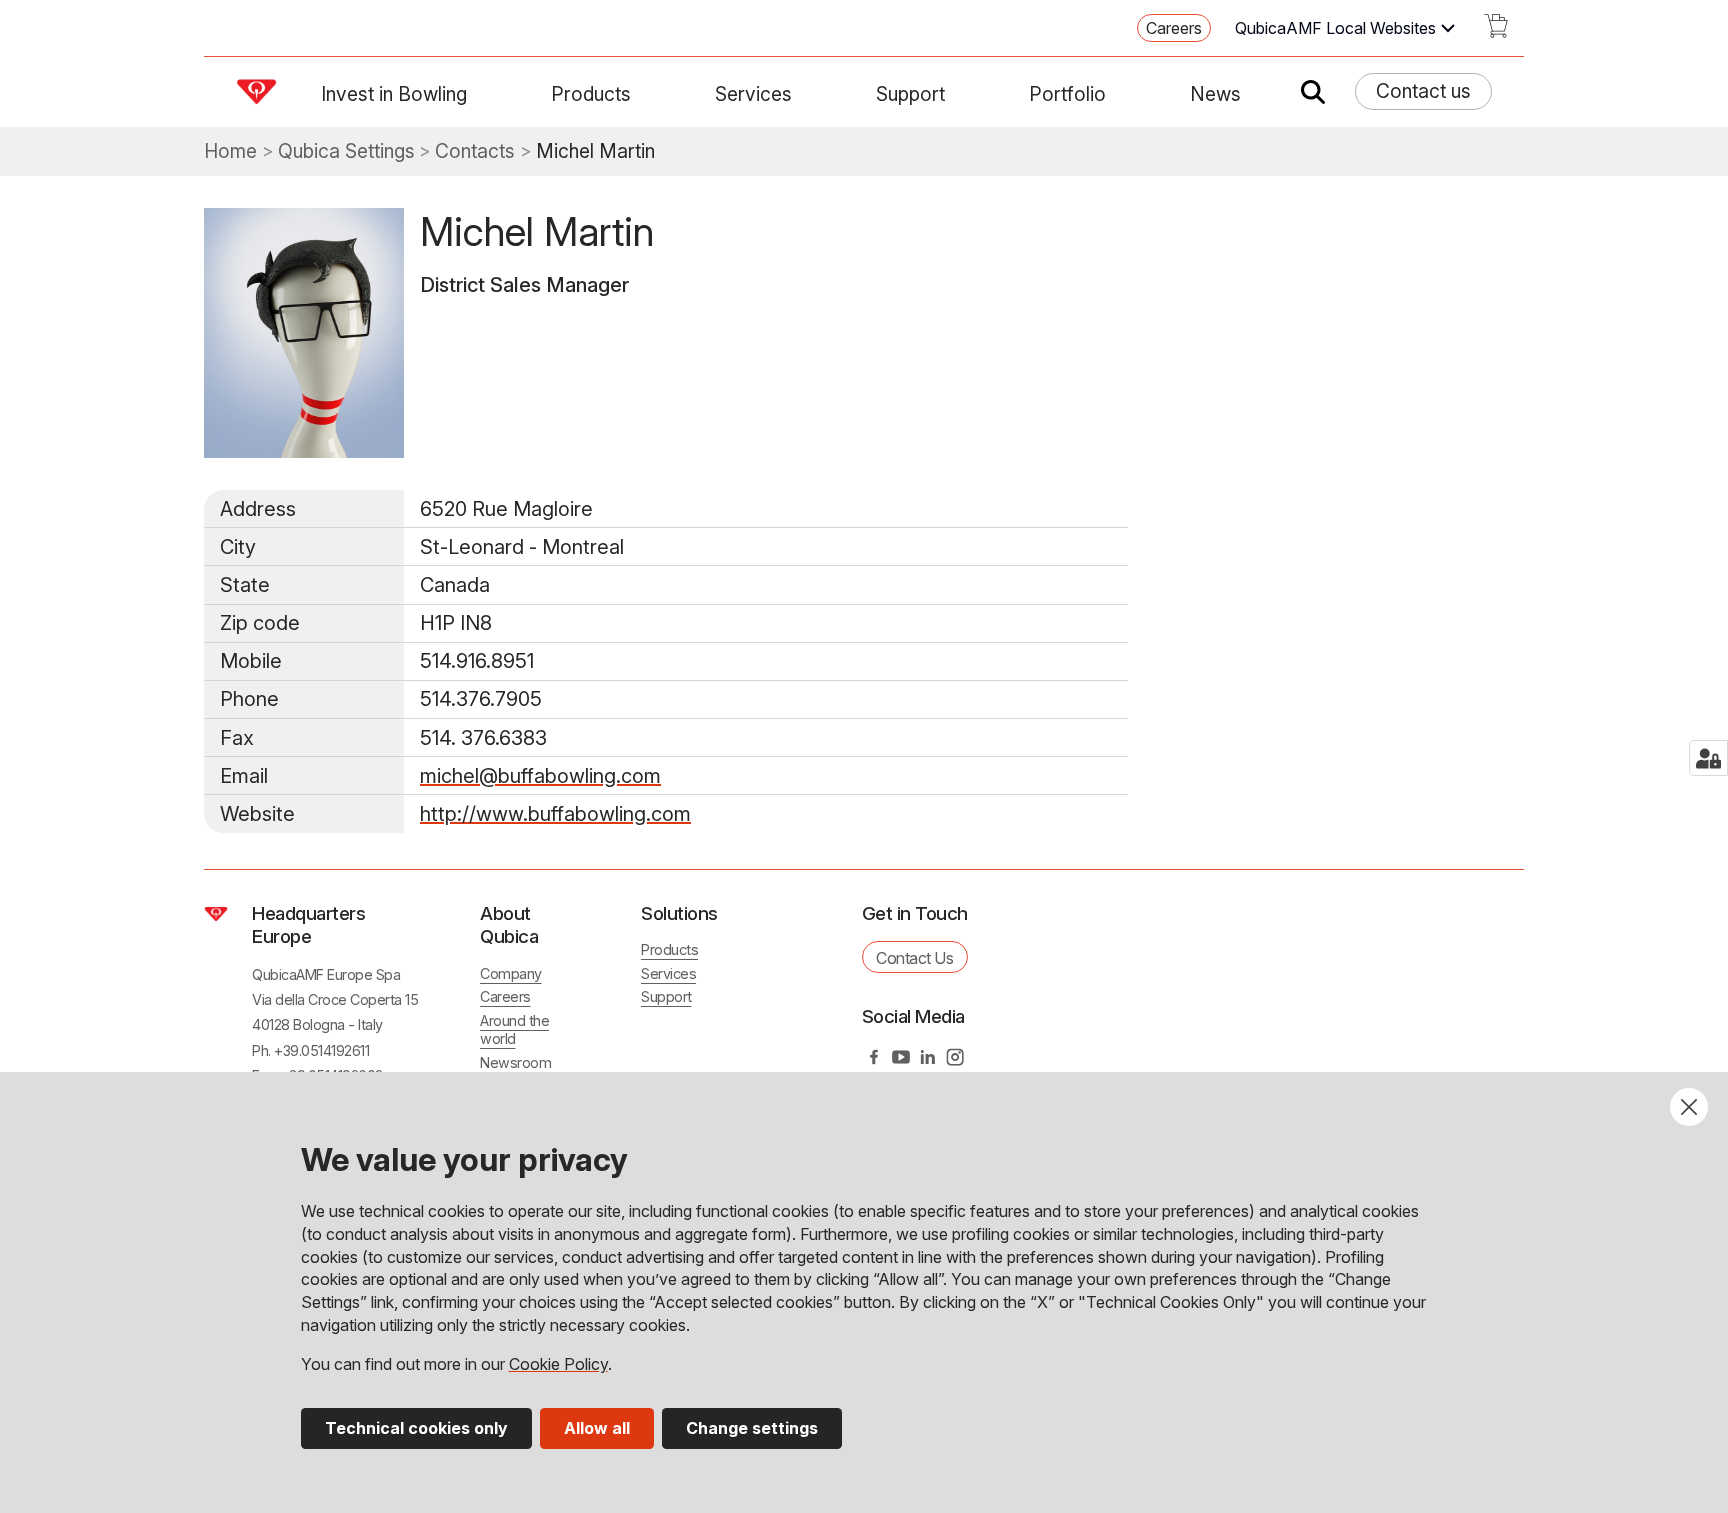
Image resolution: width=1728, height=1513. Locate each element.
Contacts (475, 151)
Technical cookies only (416, 1428)
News (1215, 94)
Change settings (752, 1428)
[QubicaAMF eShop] (1496, 32)
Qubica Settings (346, 151)
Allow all (597, 1428)
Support (910, 94)
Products (591, 94)
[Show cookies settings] (1708, 758)
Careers (1174, 28)
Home (230, 151)
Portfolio (1067, 94)
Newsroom (515, 1062)
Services (753, 94)
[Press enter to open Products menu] (643, 94)
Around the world (514, 1030)
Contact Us (914, 958)
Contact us (1423, 91)
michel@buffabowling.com (540, 776)
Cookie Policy (558, 1364)
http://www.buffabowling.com (555, 814)
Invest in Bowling (394, 94)
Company (511, 973)
